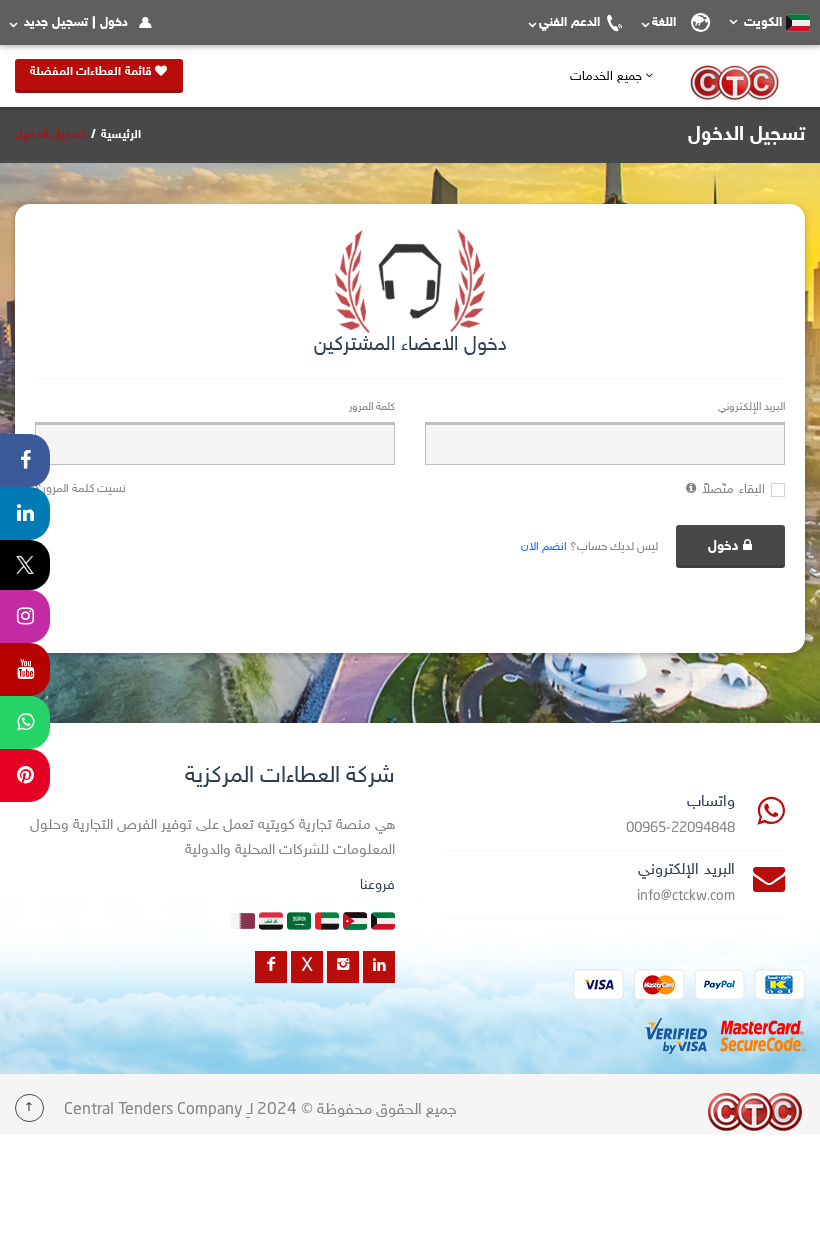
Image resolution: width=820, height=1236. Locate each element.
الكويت (763, 23)
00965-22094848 (680, 828)
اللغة (668, 23)
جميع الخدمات (608, 77)
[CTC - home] (755, 1112)
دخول (723, 546)
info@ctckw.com (686, 896)
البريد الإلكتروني (751, 407)
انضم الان (544, 547)
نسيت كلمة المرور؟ (80, 489)
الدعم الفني (569, 23)
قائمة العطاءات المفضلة (92, 72)
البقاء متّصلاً (733, 490)
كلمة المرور (372, 407)
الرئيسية (121, 135)
